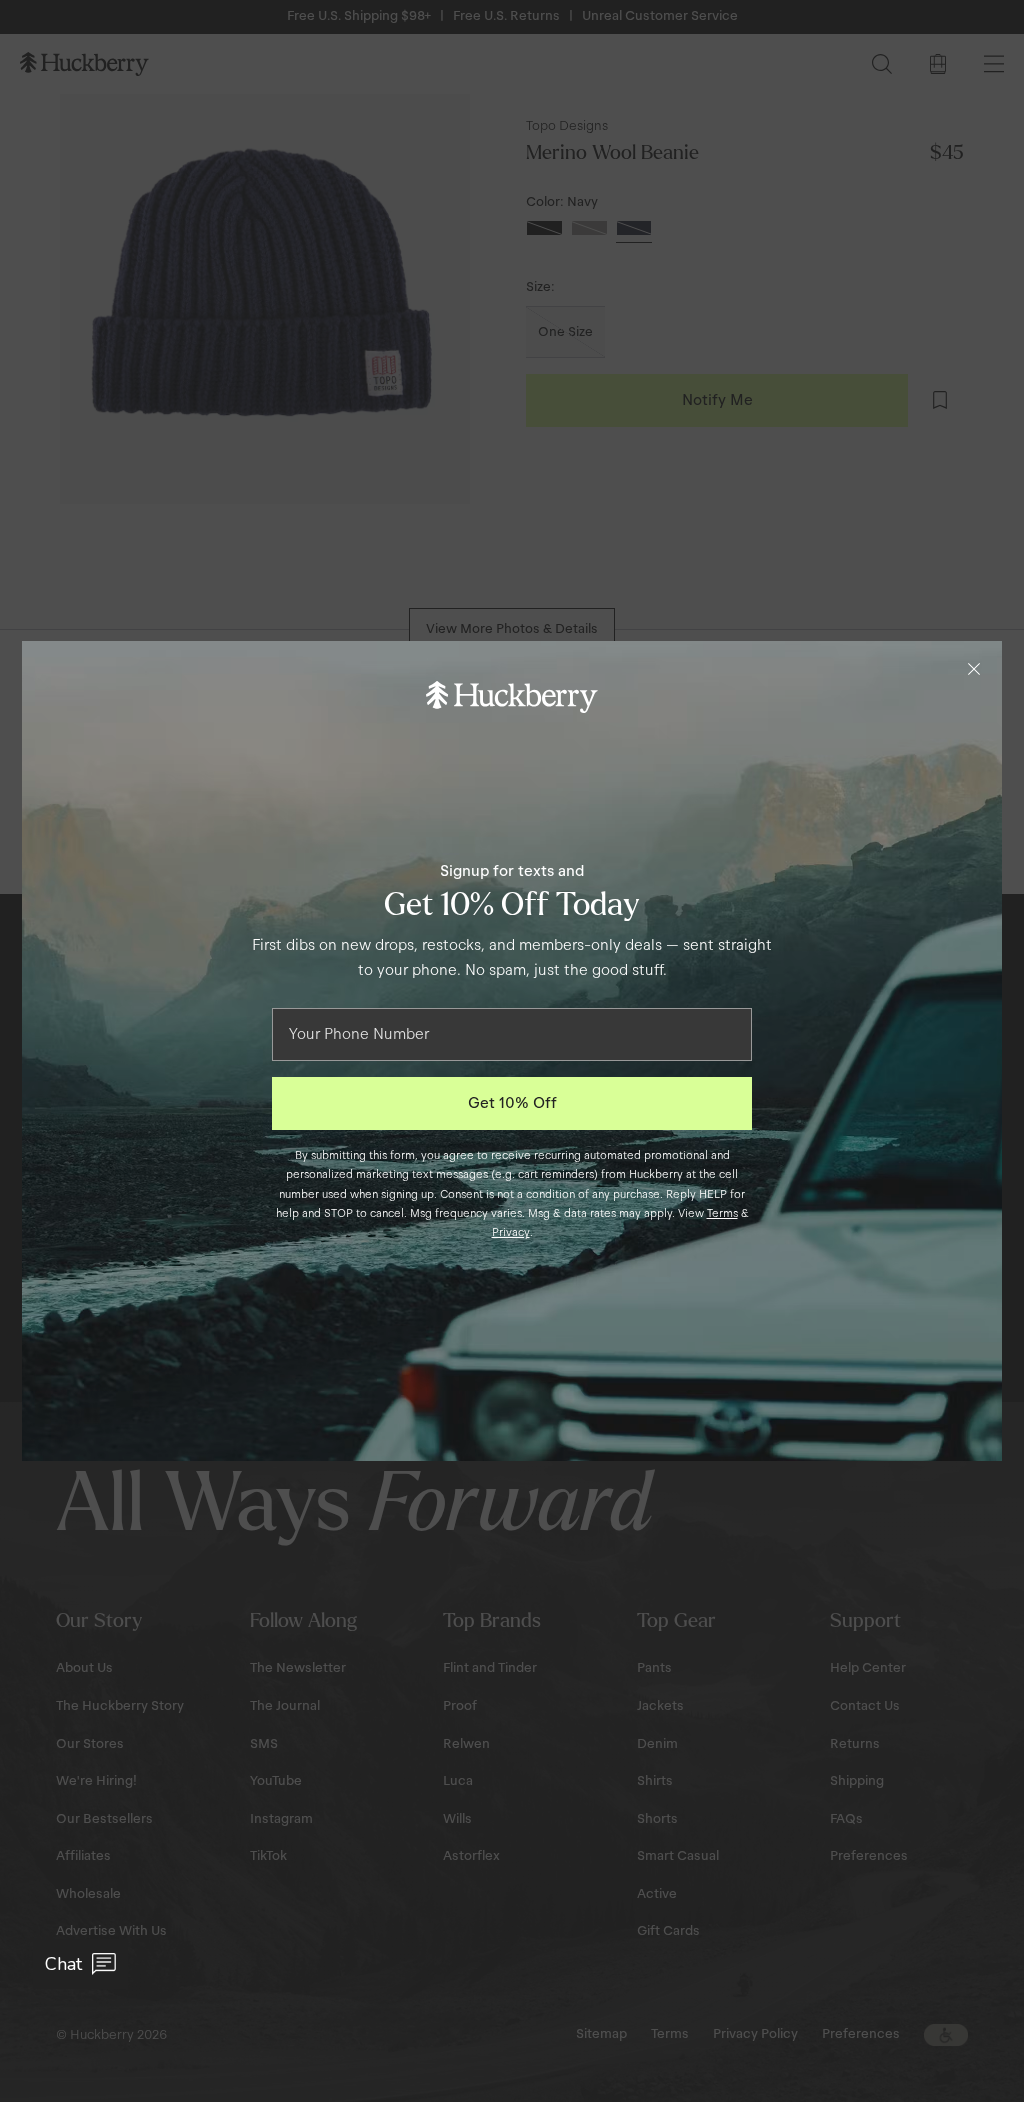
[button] (80, 1964)
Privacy (511, 1232)
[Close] (974, 669)
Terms (722, 1213)
